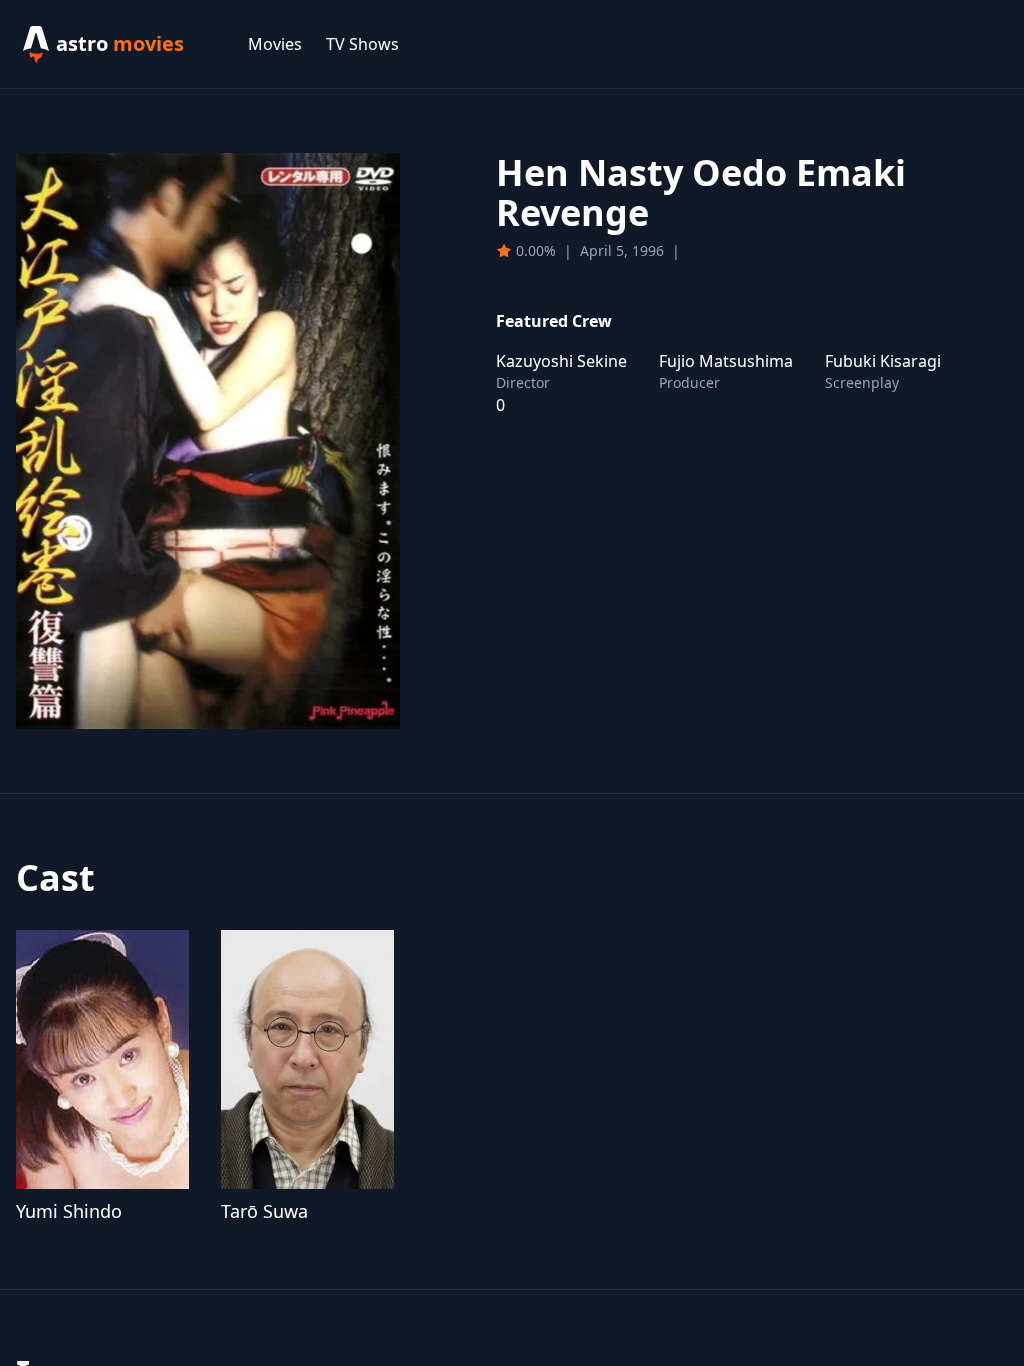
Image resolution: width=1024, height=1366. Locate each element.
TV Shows (362, 44)
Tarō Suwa (264, 1211)
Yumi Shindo (69, 1211)
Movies (275, 44)
